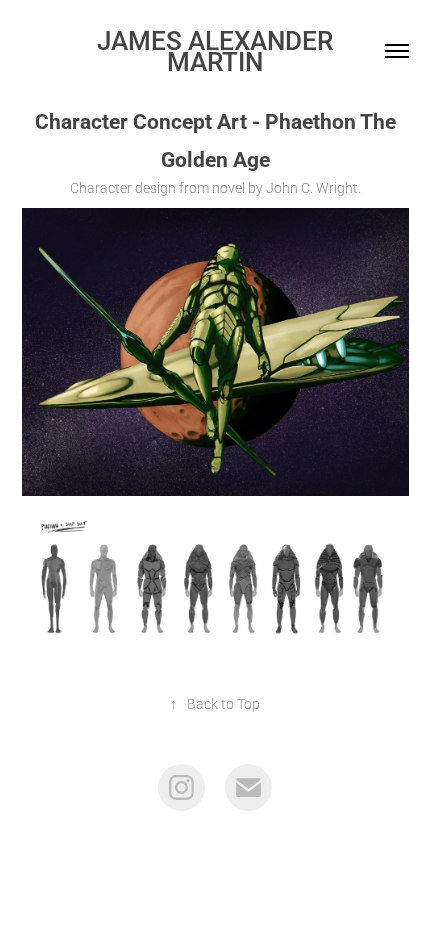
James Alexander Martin (218, 50)
